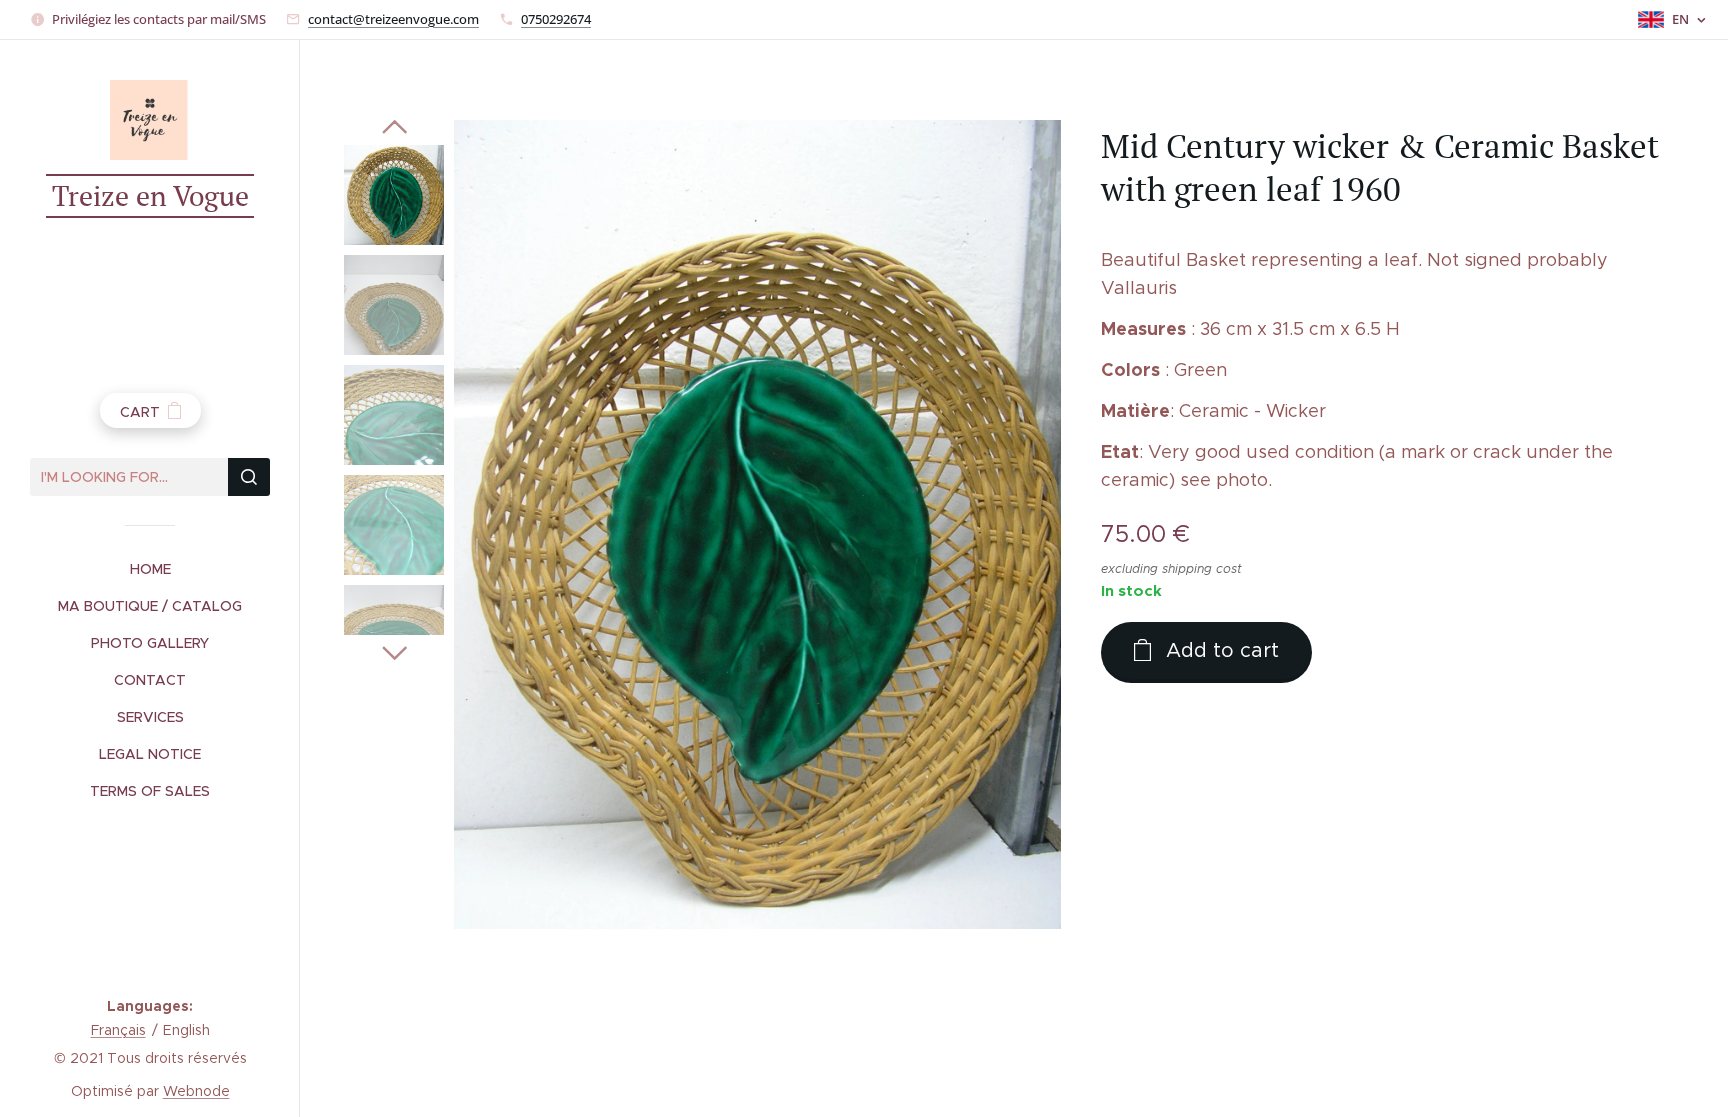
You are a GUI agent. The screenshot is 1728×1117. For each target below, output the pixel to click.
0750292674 (556, 19)
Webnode (196, 1091)
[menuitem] (150, 569)
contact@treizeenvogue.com (393, 19)
